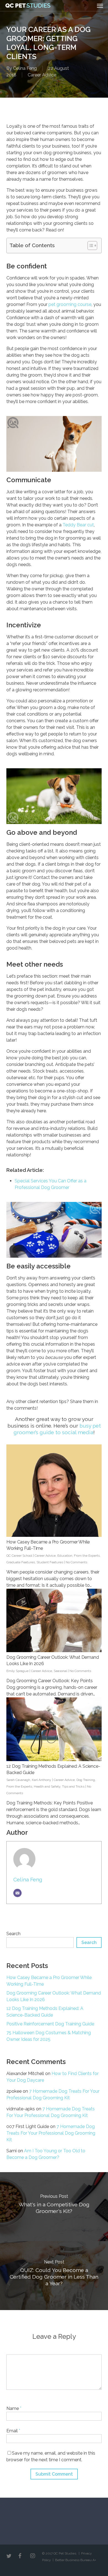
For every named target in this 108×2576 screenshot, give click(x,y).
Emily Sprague (17, 1671)
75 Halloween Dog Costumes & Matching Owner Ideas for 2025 (49, 2036)
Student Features (50, 1562)
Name (14, 2408)
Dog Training (86, 1780)
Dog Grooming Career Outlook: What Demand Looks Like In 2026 (54, 1996)
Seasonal (60, 1671)
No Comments (76, 1562)
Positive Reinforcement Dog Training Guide (50, 2024)
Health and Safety (47, 1786)
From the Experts (87, 1556)
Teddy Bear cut (78, 525)
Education (65, 1556)
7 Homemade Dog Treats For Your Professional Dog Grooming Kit (51, 2133)
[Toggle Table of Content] (90, 246)
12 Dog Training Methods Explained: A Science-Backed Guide (45, 2012)
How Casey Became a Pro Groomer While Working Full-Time (49, 1981)
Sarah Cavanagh (18, 1780)
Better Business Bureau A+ (76, 2560)
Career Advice (42, 75)
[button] (100, 6)
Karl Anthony (42, 1780)
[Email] (17, 1893)
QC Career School (19, 1556)
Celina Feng (25, 68)
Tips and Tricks (73, 1786)
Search (13, 1934)
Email (13, 2431)
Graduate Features (21, 1562)
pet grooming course (70, 304)
